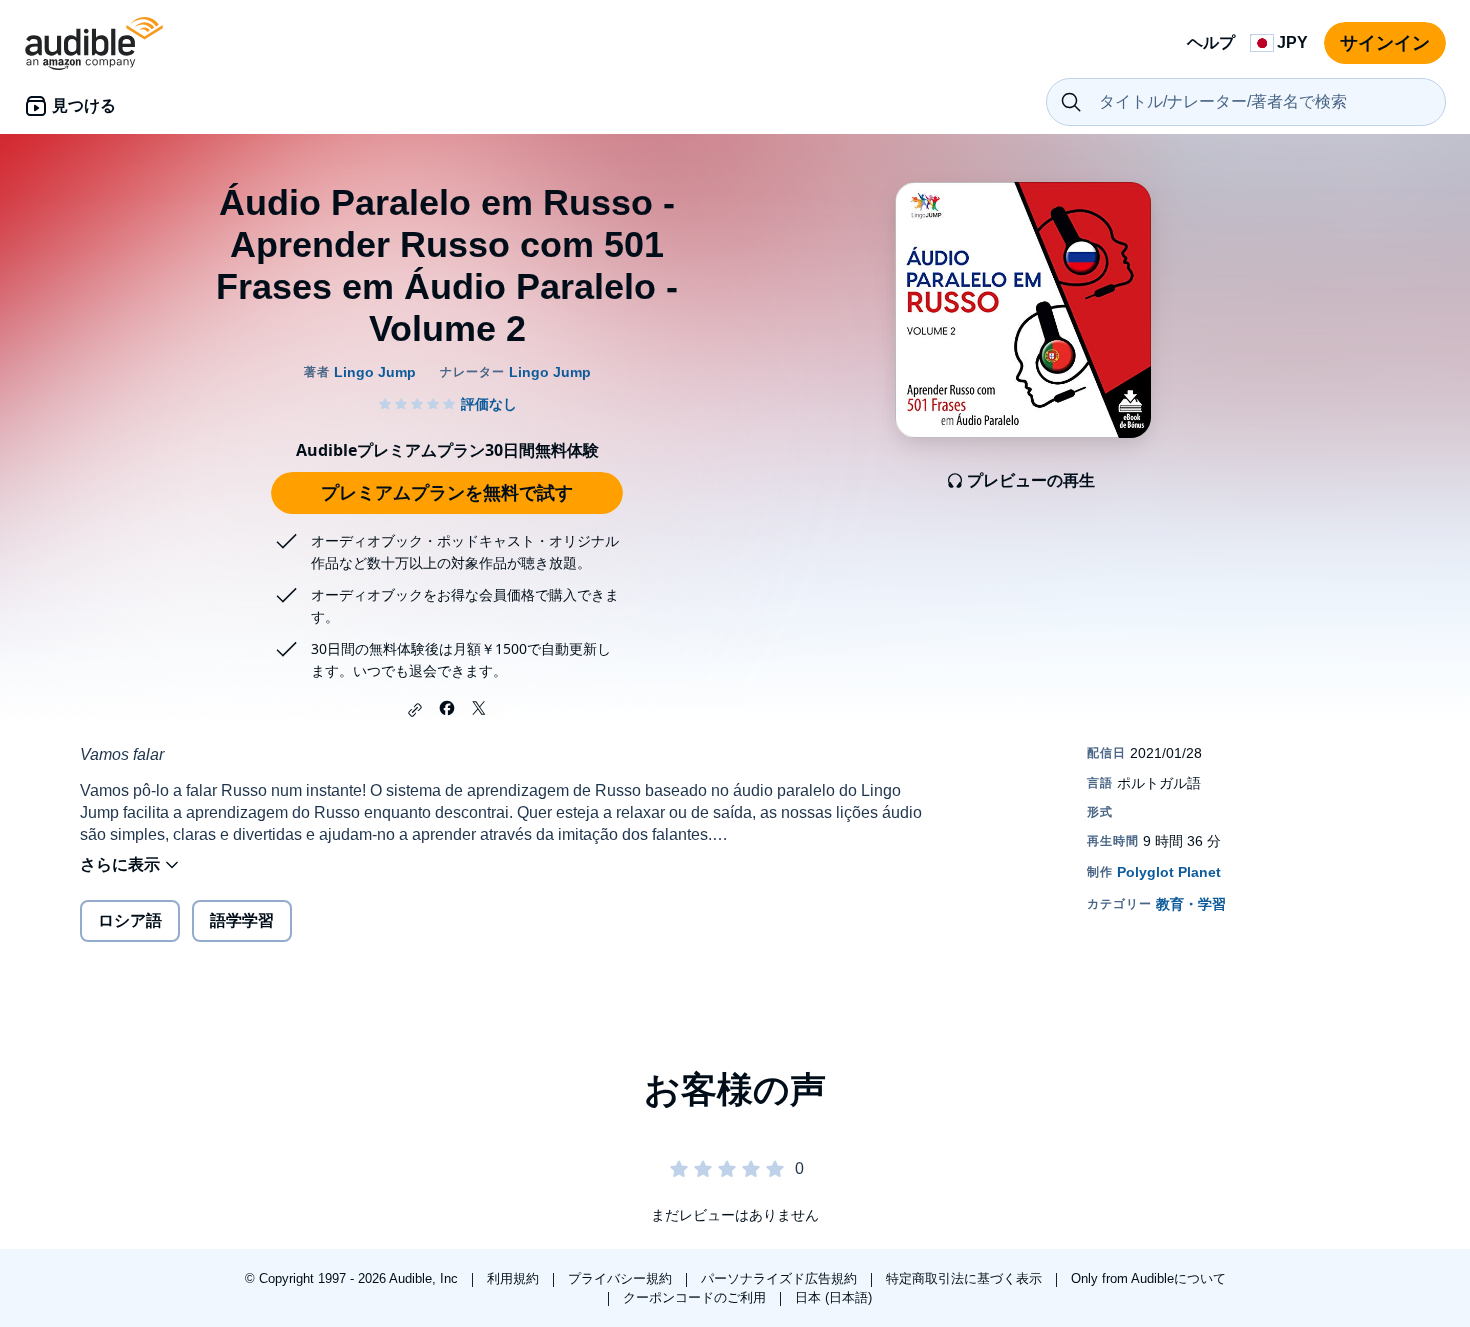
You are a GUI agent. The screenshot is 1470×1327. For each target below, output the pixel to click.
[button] (415, 710)
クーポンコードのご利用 (696, 1297)
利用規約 (515, 1278)
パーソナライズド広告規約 (781, 1278)
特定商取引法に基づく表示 (966, 1278)
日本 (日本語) (833, 1297)
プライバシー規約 (622, 1278)
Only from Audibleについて (1148, 1278)
